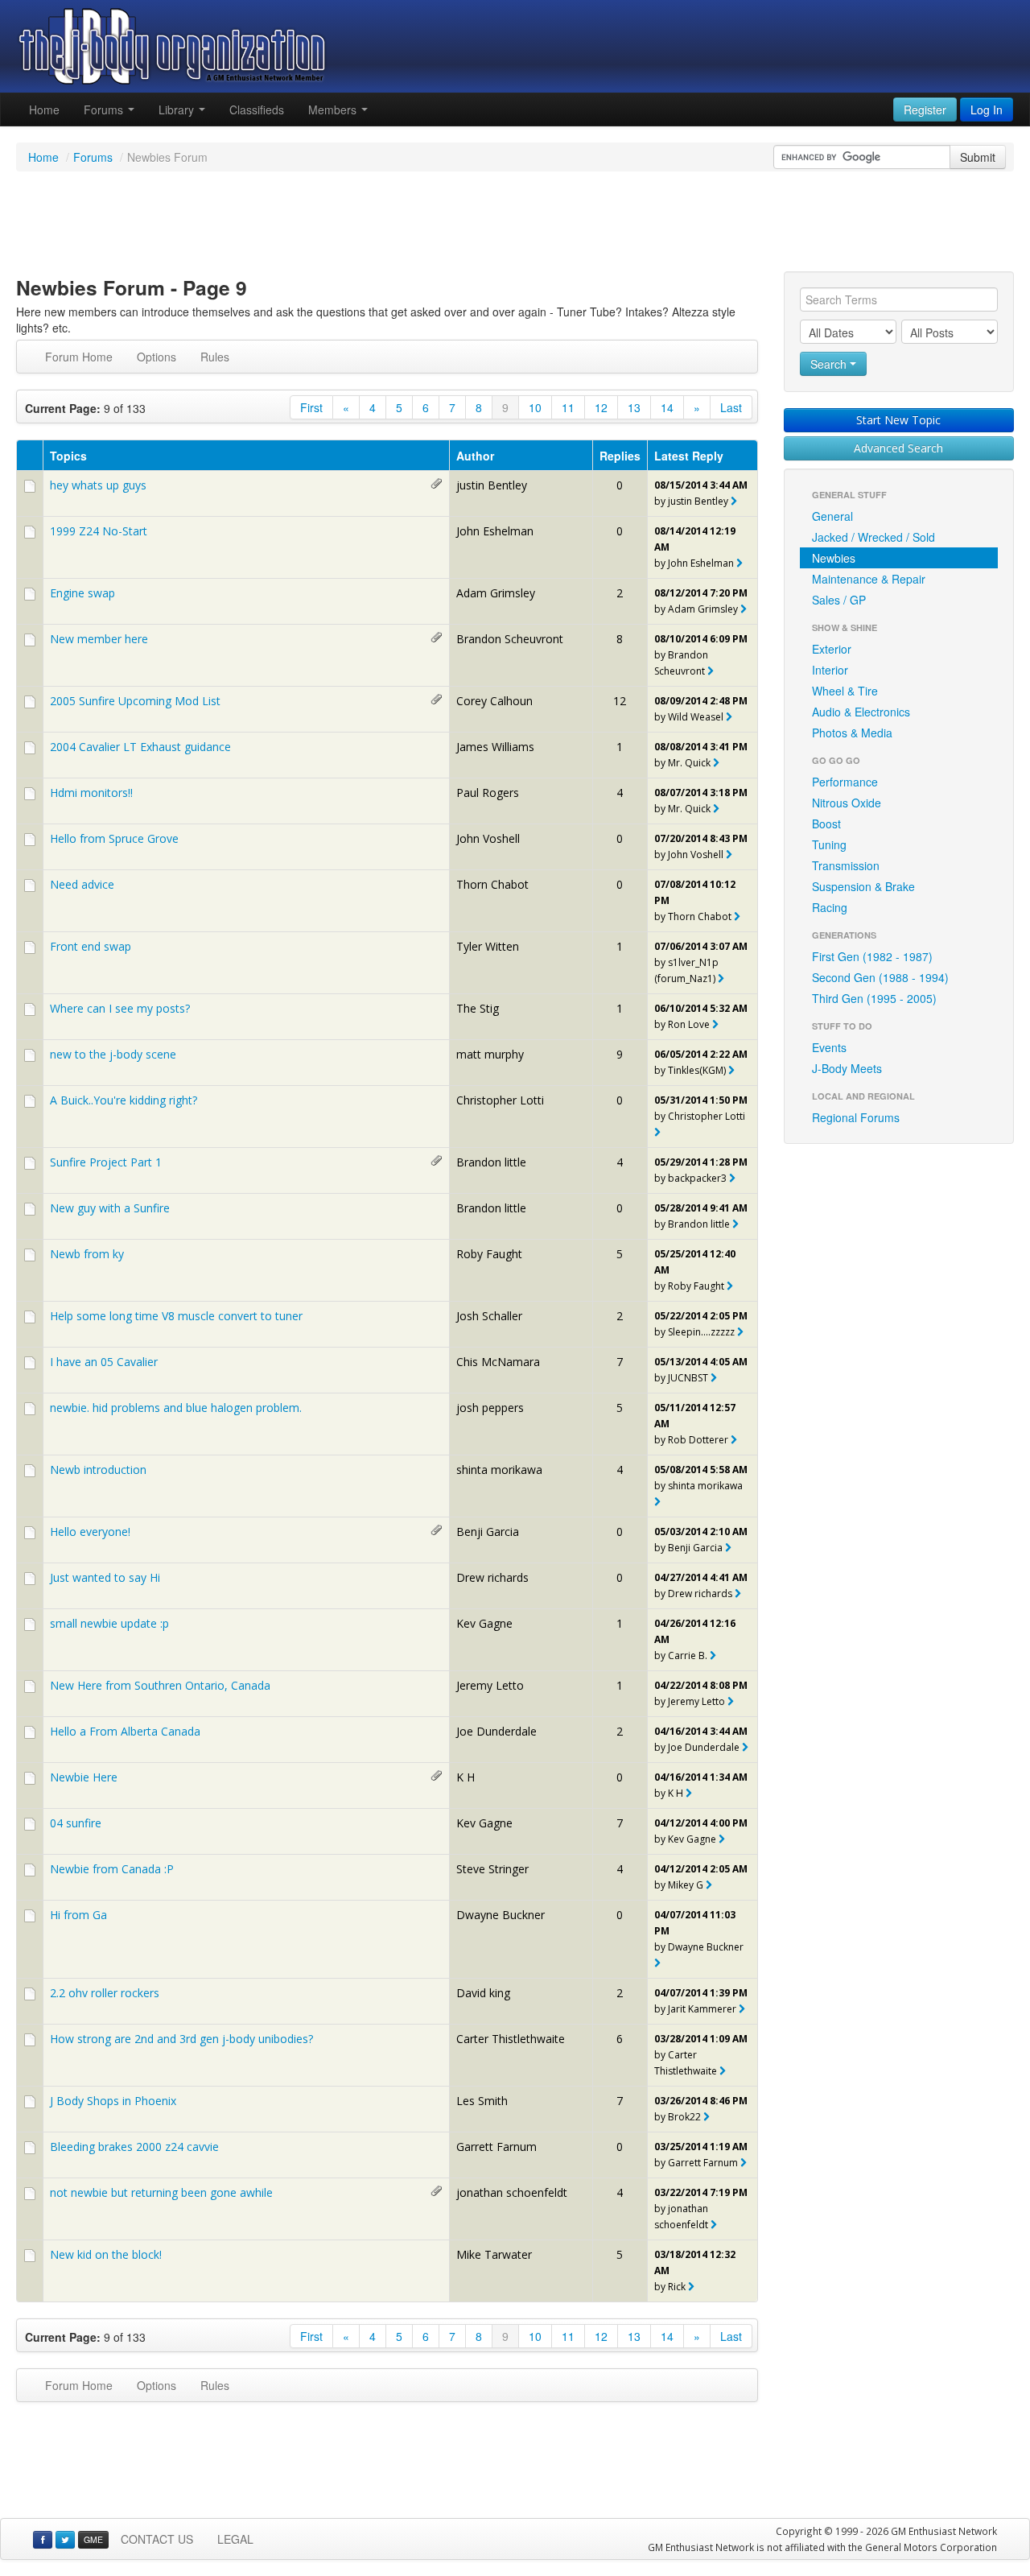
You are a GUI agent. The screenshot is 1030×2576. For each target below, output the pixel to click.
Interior (830, 670)
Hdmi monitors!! (91, 793)
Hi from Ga (78, 1915)
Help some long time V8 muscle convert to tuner (176, 1316)
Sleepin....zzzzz (701, 1332)
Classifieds (257, 109)
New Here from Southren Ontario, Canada (160, 1685)
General (832, 516)
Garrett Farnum (496, 2147)
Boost (826, 824)
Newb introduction (98, 1470)
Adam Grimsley (496, 593)
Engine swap (82, 593)
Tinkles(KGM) (697, 1070)
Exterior (832, 649)
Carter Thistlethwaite (511, 2039)
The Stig (478, 1008)
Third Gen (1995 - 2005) (874, 998)
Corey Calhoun (494, 701)
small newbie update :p (109, 1623)
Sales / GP (839, 600)
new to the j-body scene (113, 1054)
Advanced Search (898, 448)
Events (829, 1047)
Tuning (829, 844)
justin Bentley (492, 485)
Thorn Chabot (492, 884)
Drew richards (492, 1577)
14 (667, 407)
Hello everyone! (90, 1532)
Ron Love (689, 1024)
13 (634, 407)
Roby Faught (489, 1254)
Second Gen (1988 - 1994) (880, 977)
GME (93, 2539)
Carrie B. (688, 1655)
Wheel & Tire (845, 691)
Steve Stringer (492, 1869)
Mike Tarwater (494, 2254)
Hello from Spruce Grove (114, 838)
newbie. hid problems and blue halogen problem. (176, 1408)
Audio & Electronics (861, 712)
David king (483, 1993)
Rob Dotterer (698, 1440)
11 (568, 407)
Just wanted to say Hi (105, 1577)
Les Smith (482, 2101)
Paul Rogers (488, 793)
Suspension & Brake (863, 886)
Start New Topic (898, 420)
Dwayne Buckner (501, 1915)
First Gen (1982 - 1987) (872, 956)
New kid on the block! (106, 2254)
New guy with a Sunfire (110, 1208)
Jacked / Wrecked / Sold (873, 537)
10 (535, 407)
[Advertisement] (515, 224)
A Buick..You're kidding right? (124, 1100)
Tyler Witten (488, 946)
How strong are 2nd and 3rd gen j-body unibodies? (181, 2039)
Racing (830, 907)
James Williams (495, 747)
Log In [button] (987, 109)
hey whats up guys (98, 485)
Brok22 (684, 2117)
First (311, 407)
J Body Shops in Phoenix (113, 2101)
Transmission (846, 865)
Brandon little (491, 1162)
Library (178, 109)
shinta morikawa (499, 1470)
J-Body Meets (847, 1068)
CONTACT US (157, 2539)
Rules (215, 357)
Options (157, 357)
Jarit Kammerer (702, 2009)
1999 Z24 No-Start (99, 531)
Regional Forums (856, 1117)
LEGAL (235, 2539)
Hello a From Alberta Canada (125, 1731)
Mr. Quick (689, 763)
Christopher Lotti (500, 1100)
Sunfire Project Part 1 (106, 1162)
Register (925, 109)
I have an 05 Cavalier (104, 1362)
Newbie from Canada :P (112, 1869)
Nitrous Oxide (847, 803)
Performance (845, 782)
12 (601, 407)
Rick (677, 2287)
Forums (105, 109)
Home (44, 109)
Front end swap (91, 946)
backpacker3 (697, 1178)
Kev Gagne (484, 1623)
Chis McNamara (498, 1362)
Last (731, 407)
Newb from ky (87, 1254)
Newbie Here (84, 1777)
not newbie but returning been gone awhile (161, 2192)
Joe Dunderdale (496, 1731)
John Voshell (488, 838)
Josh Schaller (489, 1316)
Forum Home (79, 357)
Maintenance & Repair (869, 579)
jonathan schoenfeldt (512, 2192)
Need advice (82, 884)
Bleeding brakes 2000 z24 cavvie (134, 2147)
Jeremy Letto (490, 1685)
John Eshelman (495, 531)
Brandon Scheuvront (510, 639)
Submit (978, 157)
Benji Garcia (488, 1532)
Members (334, 109)
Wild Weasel (696, 717)
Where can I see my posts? (120, 1008)
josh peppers (490, 1408)
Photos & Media (852, 733)
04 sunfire (76, 1823)
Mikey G (686, 1885)
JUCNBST (688, 1378)
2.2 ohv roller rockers (105, 1993)
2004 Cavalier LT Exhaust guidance (140, 747)
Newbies (834, 558)
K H (466, 1777)
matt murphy (490, 1054)
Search (830, 364)
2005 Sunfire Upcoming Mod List (135, 701)
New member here (99, 639)
